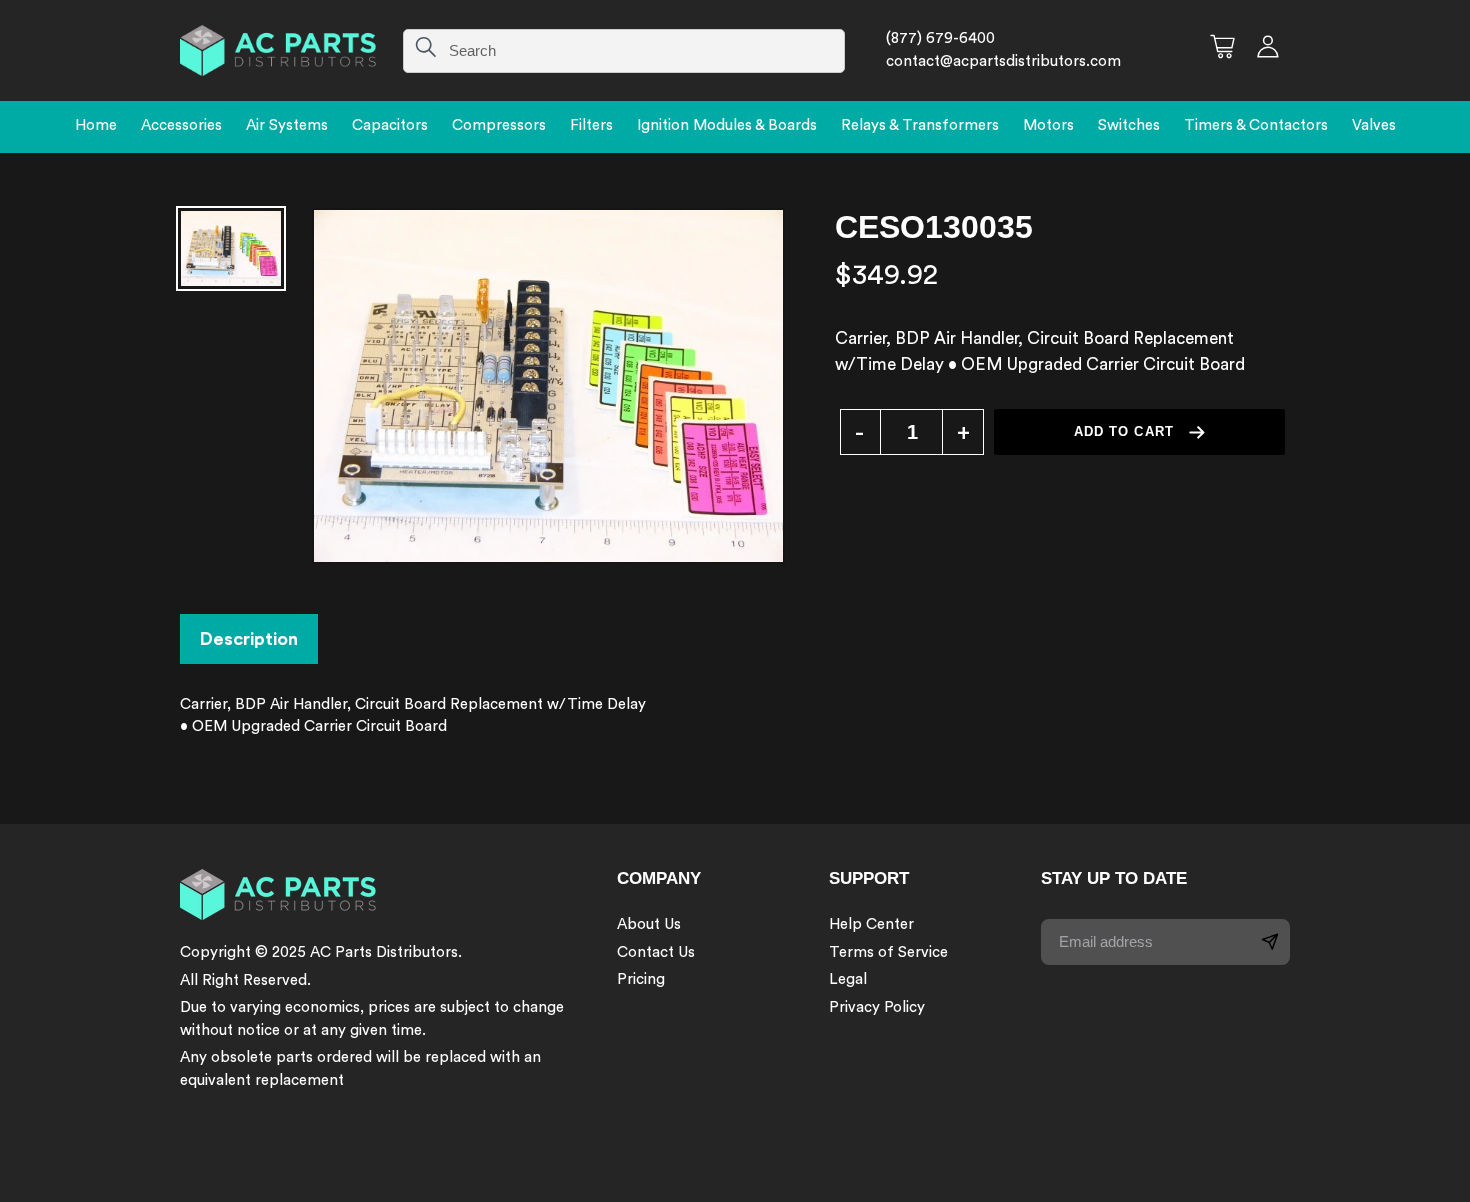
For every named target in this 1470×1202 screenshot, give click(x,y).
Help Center (871, 924)
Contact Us (656, 952)
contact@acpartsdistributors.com (1003, 61)
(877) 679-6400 (940, 38)
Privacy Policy (877, 1007)
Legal (848, 979)
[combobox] (624, 51)
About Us (649, 924)
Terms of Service (888, 952)
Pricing (641, 979)
